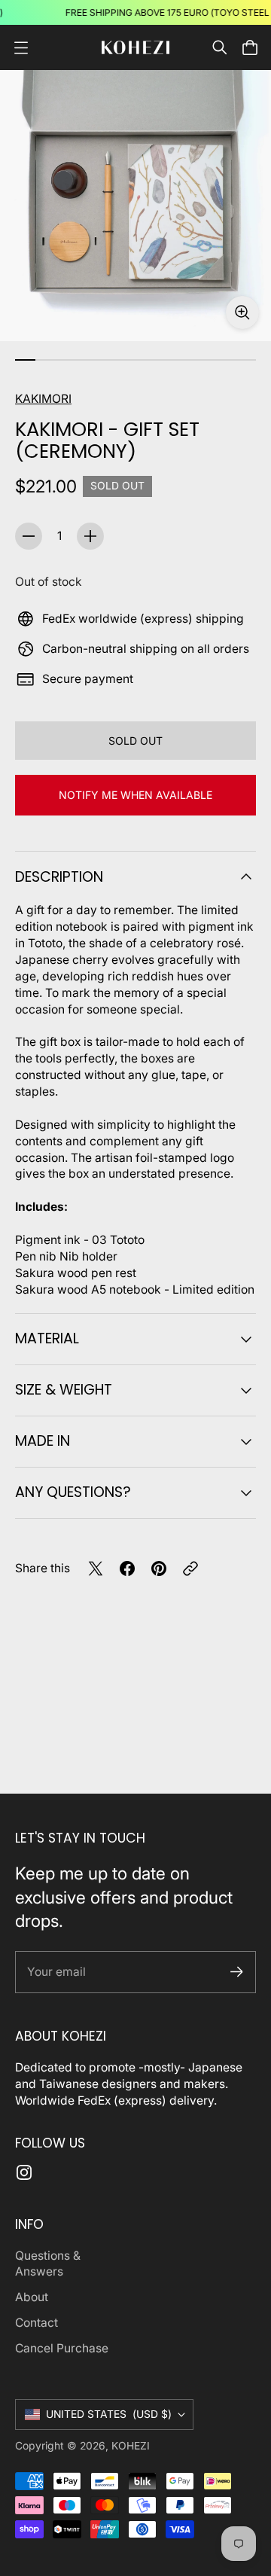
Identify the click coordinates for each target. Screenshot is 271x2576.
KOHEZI (131, 2446)
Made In (43, 1441)
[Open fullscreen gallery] (242, 312)
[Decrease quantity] (29, 536)
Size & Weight (64, 1390)
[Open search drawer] (220, 47)
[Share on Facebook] (127, 1568)
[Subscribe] (237, 1972)
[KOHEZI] (135, 48)
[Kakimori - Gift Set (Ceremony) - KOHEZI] (135, 206)
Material (47, 1338)
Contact (37, 2323)
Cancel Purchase (62, 2348)
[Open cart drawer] (250, 47)
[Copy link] (190, 1568)
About (32, 2297)
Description (59, 877)
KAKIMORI (43, 399)
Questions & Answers (48, 2264)
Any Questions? (73, 1492)
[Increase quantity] (90, 536)
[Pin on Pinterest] (159, 1568)
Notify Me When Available (135, 795)
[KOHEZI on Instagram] (24, 2172)
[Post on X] (96, 1568)
